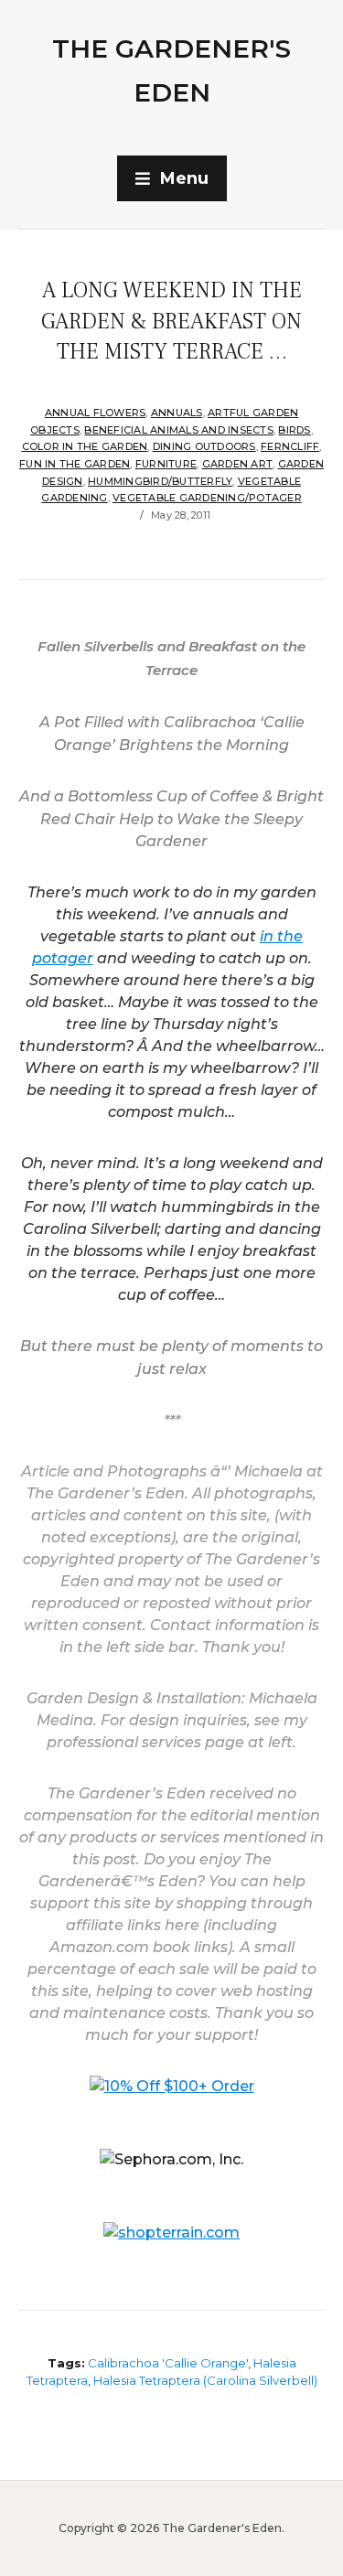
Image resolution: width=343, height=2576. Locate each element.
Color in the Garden (85, 446)
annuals (177, 413)
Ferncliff (290, 446)
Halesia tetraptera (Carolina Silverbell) (205, 2380)
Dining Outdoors (204, 446)
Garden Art (238, 464)
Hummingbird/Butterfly (160, 481)
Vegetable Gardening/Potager (207, 498)
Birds (294, 430)
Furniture (166, 464)
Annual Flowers (96, 413)
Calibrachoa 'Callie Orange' (168, 2363)
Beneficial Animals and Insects (179, 430)
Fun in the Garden (75, 464)
